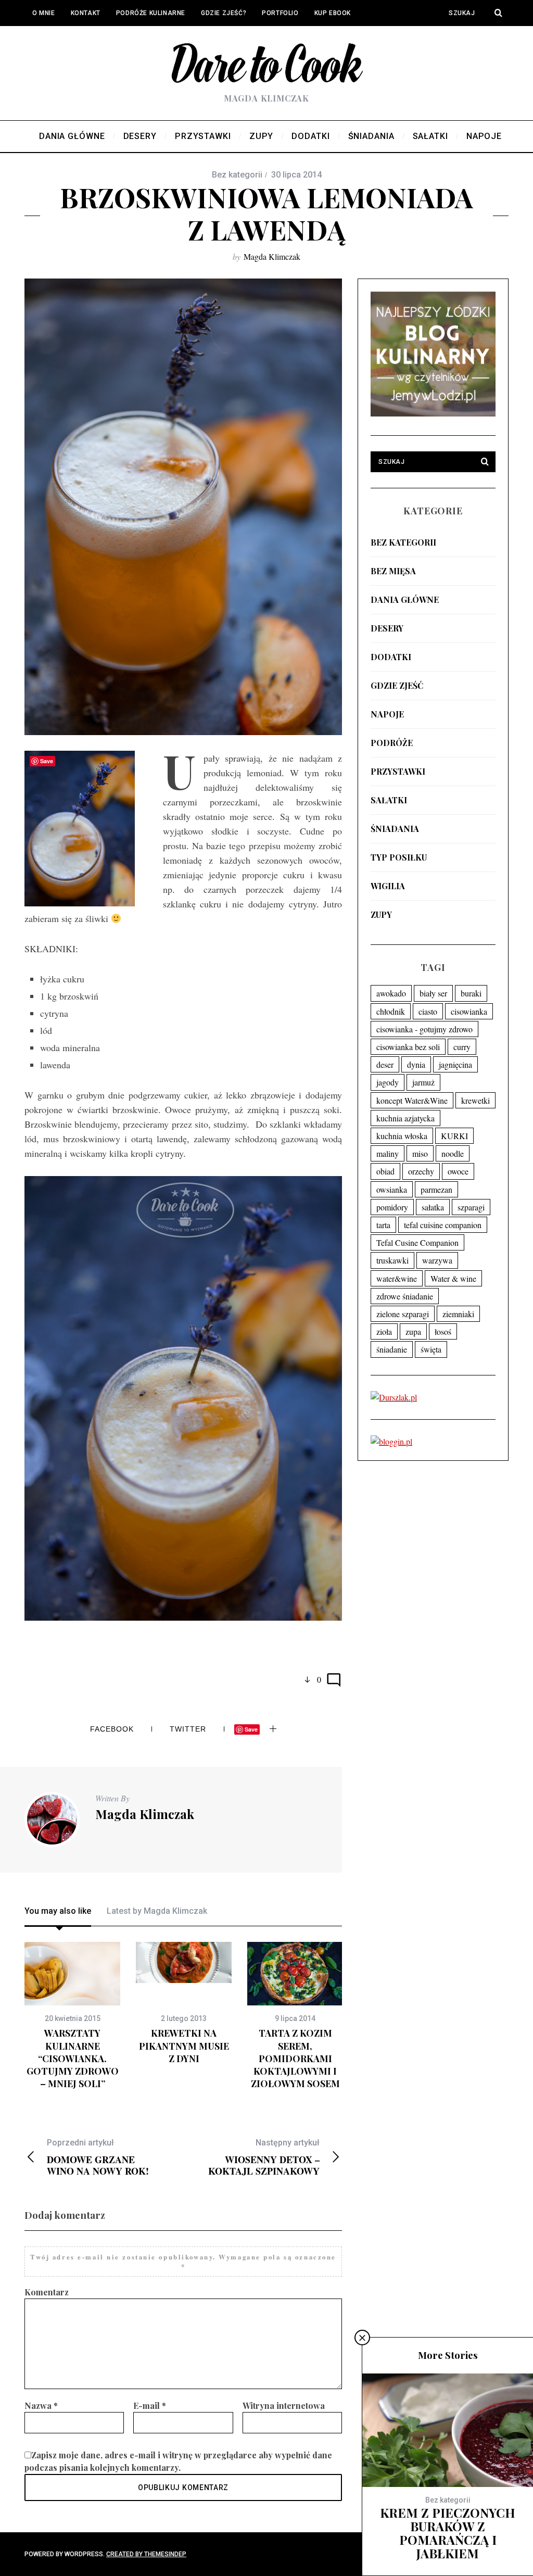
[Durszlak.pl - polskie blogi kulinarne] (394, 1397)
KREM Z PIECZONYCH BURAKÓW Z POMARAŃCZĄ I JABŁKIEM (448, 2533)
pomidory (392, 1207)
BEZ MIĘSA (393, 571)
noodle (453, 1153)
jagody (388, 1082)
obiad (385, 1171)
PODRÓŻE (392, 743)
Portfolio (280, 13)
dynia (416, 1064)
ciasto (428, 1011)
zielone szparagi (403, 1314)
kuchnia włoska (402, 1136)
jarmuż (423, 1082)
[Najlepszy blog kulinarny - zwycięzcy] (433, 413)
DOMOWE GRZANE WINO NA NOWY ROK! (98, 2157)
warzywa (437, 1260)
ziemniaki (458, 1314)
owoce (458, 1171)
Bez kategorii (403, 542)
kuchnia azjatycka (405, 1118)
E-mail (150, 2405)
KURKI (454, 1136)
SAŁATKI (389, 800)
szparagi (471, 1207)
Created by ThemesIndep (146, 2554)
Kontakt (86, 13)
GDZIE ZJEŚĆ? (224, 13)
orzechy (421, 1171)
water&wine (397, 1278)
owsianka (392, 1189)
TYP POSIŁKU (399, 857)
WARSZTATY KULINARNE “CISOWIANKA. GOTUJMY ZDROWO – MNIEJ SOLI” (73, 2058)
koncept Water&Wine (412, 1100)
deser (385, 1064)
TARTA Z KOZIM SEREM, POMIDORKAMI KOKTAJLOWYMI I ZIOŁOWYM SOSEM (295, 2058)
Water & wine (453, 1278)
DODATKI (391, 657)
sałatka (433, 1207)
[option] (72, 2016)
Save (251, 1729)
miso (420, 1153)
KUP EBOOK (333, 13)
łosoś (443, 1331)
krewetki (475, 1100)
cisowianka (469, 1011)
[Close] (362, 2338)
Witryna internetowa (284, 2405)
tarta (383, 1225)
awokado (391, 993)
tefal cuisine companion (443, 1225)
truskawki (392, 1260)
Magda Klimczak (272, 256)
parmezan (436, 1189)
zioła (384, 1331)
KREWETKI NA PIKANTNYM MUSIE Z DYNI (184, 2046)
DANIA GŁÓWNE (405, 599)
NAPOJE (387, 714)
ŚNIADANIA (395, 829)
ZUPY (381, 914)
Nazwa (41, 2405)
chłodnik (391, 1011)
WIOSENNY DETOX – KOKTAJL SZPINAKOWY (264, 2157)
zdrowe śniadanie (405, 1296)
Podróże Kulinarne (151, 13)
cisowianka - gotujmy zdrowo (424, 1029)
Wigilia (388, 886)
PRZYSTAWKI (398, 771)
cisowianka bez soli (408, 1047)
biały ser (433, 993)
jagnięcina (455, 1064)
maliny (388, 1153)
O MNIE (44, 13)
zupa (413, 1331)
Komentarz (47, 2292)
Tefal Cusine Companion (417, 1242)
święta (431, 1349)
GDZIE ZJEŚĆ (397, 685)
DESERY (387, 628)
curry (462, 1047)
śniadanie (392, 1349)
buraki (471, 993)
